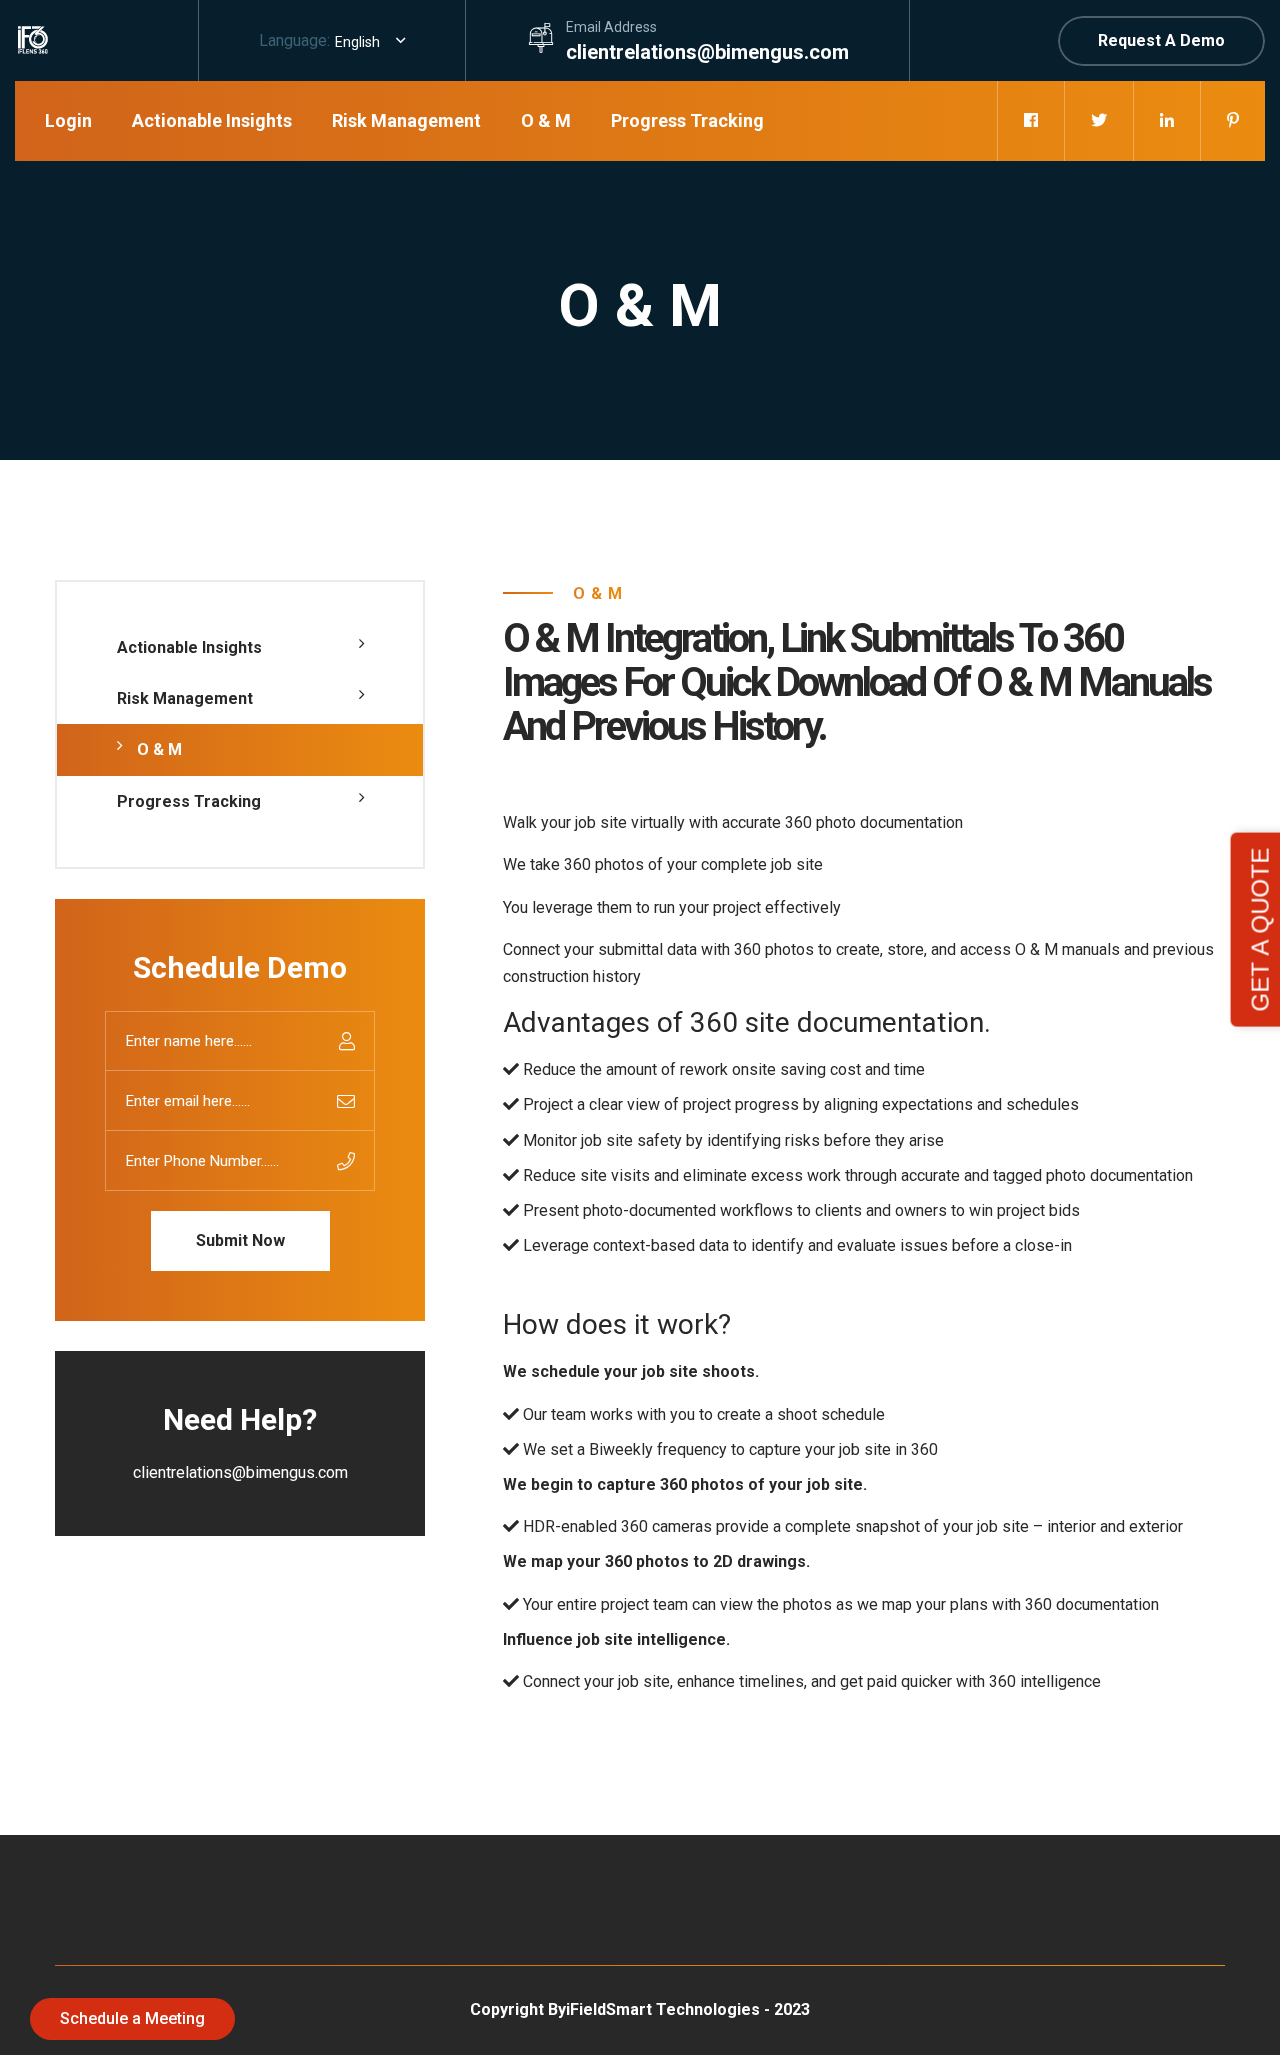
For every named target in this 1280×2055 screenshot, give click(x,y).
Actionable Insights (212, 120)
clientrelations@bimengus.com (707, 52)
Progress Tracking (687, 120)
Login (68, 120)
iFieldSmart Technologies (663, 2009)
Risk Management (406, 120)
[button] (370, 42)
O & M (546, 120)
